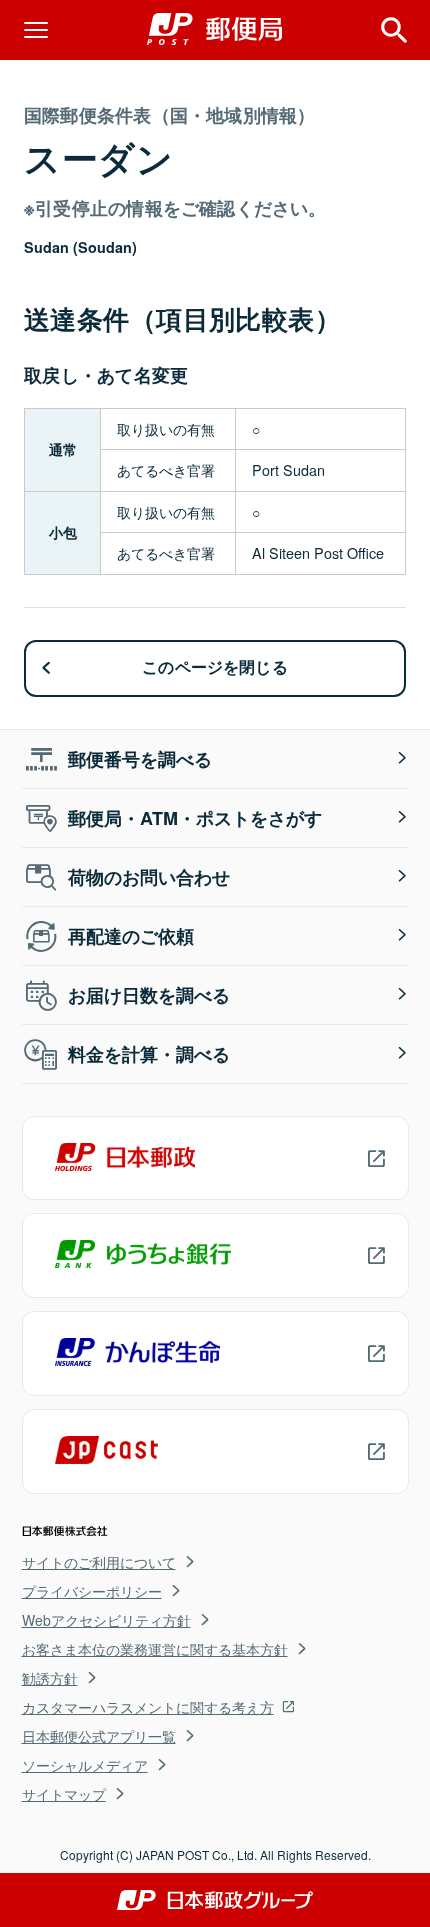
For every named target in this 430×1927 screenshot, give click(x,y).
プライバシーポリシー (92, 1591)
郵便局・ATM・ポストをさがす (195, 818)
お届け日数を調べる (149, 995)
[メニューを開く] (36, 30)
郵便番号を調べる (140, 759)
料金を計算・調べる (149, 1054)
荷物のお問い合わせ (149, 877)
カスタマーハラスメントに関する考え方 (148, 1707)
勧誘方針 (50, 1678)
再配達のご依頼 (131, 936)
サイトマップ (64, 1794)
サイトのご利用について (99, 1562)
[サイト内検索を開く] (394, 30)
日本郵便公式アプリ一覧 (99, 1736)
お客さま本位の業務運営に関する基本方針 (155, 1649)
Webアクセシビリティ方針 (106, 1620)
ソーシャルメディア (85, 1765)
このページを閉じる (215, 667)
